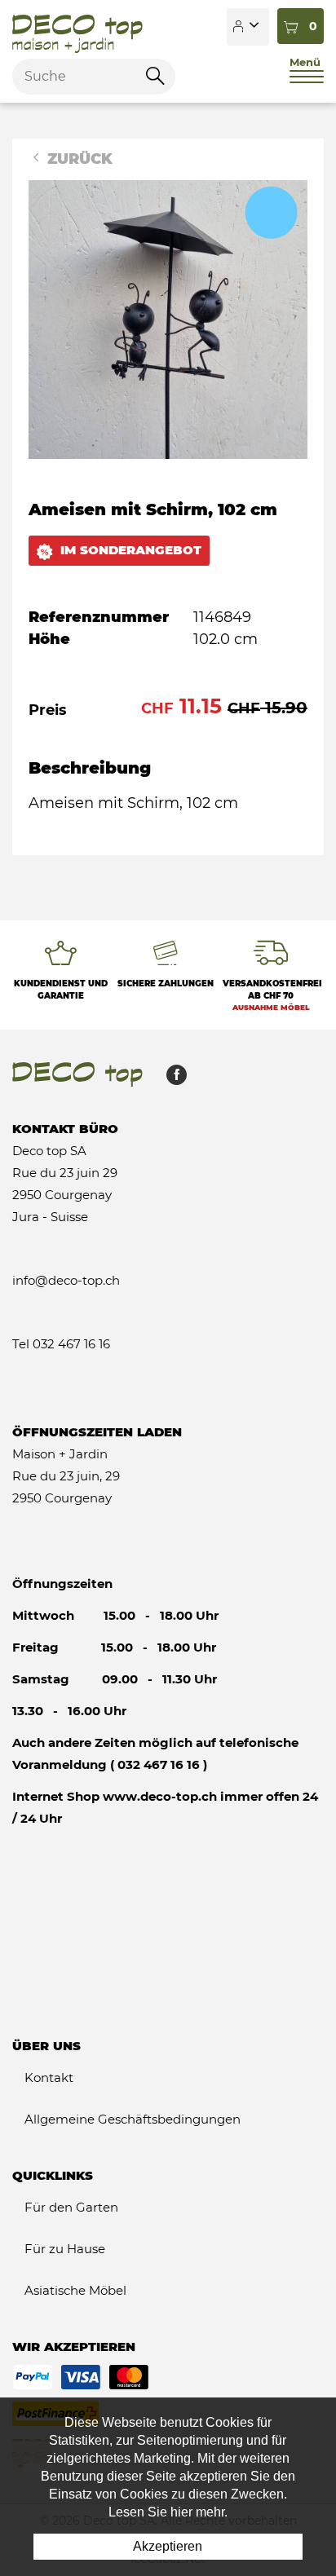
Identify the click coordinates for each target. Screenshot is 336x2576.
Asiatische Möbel (75, 2290)
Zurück (78, 159)
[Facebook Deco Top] (170, 1079)
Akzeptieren (168, 2546)
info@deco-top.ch (66, 1280)
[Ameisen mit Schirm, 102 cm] (168, 319)
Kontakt (49, 2078)
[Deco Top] (77, 27)
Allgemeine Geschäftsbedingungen (133, 2119)
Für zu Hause (65, 2249)
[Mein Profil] (248, 27)
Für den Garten (71, 2207)
